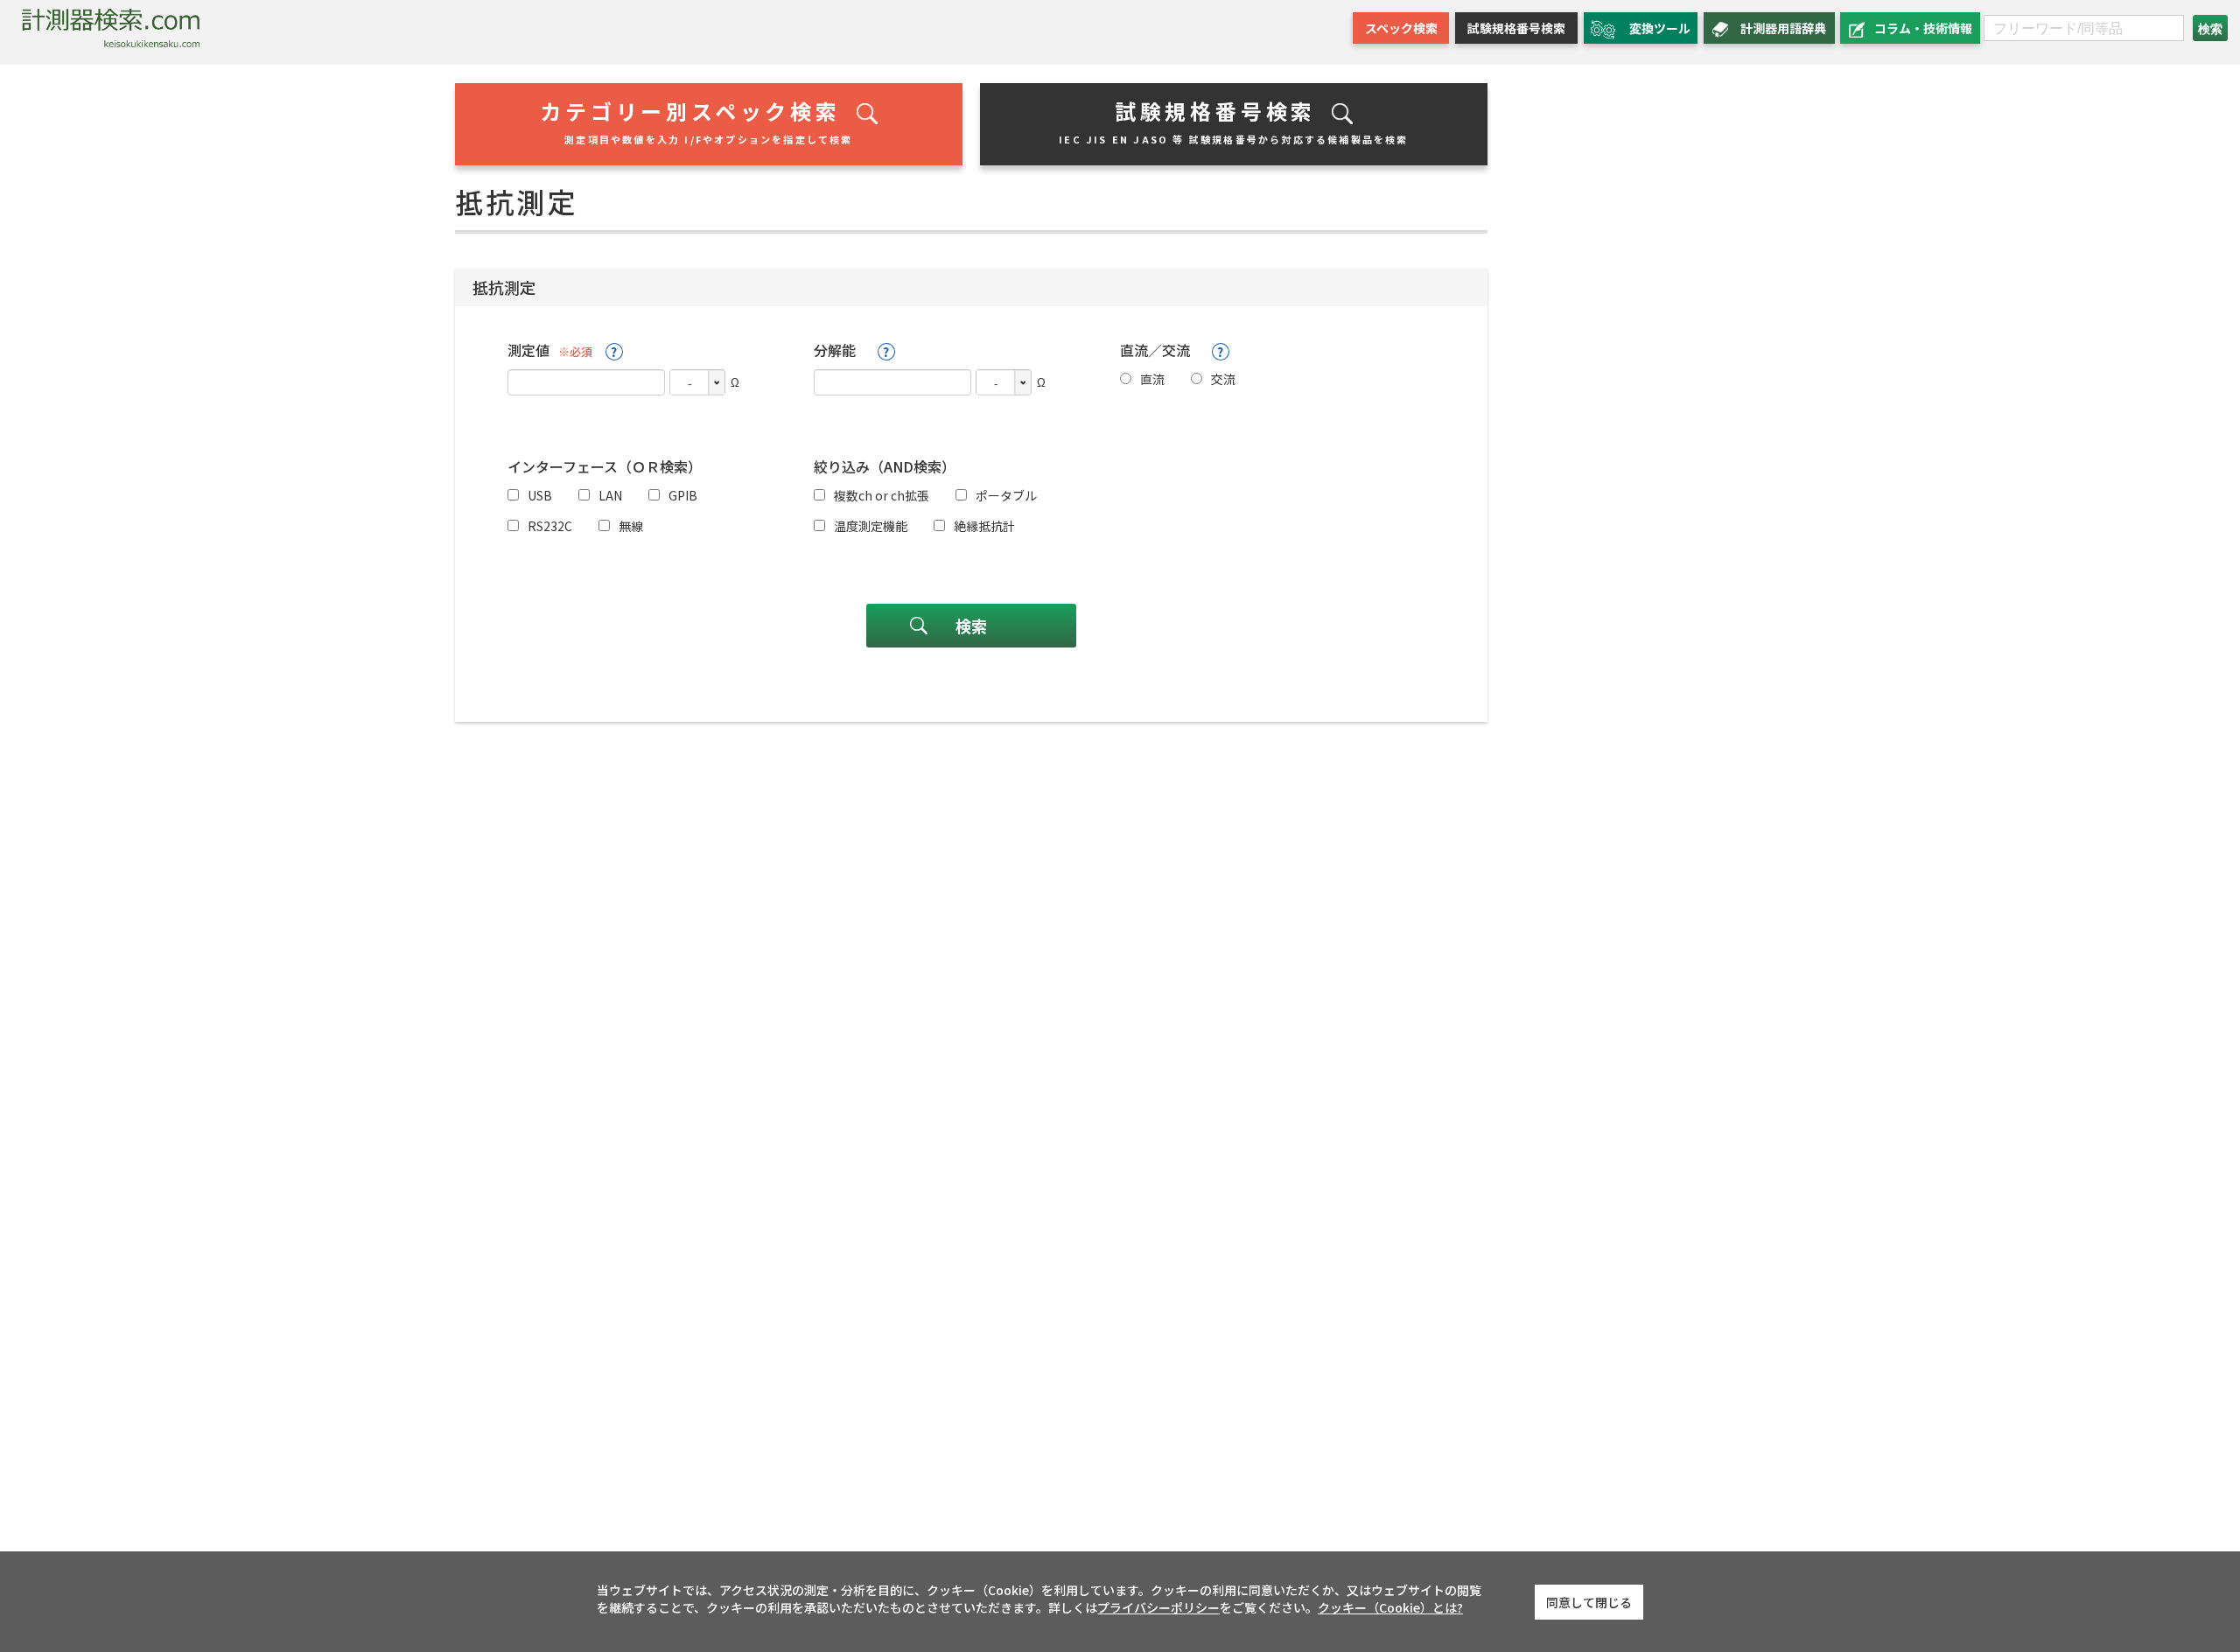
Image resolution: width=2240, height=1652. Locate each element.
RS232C (550, 526)
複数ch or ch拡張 (882, 495)
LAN (610, 495)
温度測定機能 (871, 526)
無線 (631, 526)
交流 (1223, 379)
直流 (1152, 379)
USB (540, 495)
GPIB (683, 495)
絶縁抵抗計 (984, 526)
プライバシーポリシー (1158, 1607)
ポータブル (1006, 495)
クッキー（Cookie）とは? (1390, 1607)
